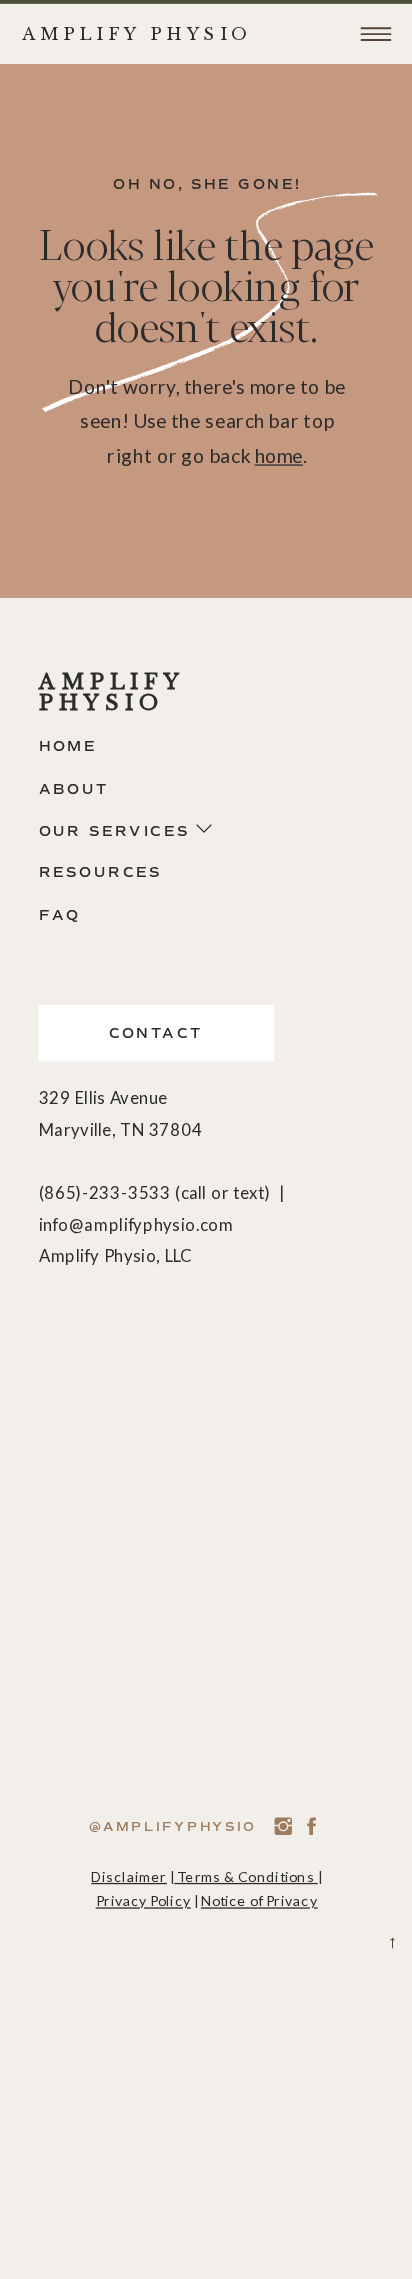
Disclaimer (129, 1876)
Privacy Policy (143, 1900)
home (279, 455)
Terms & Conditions (246, 1876)
